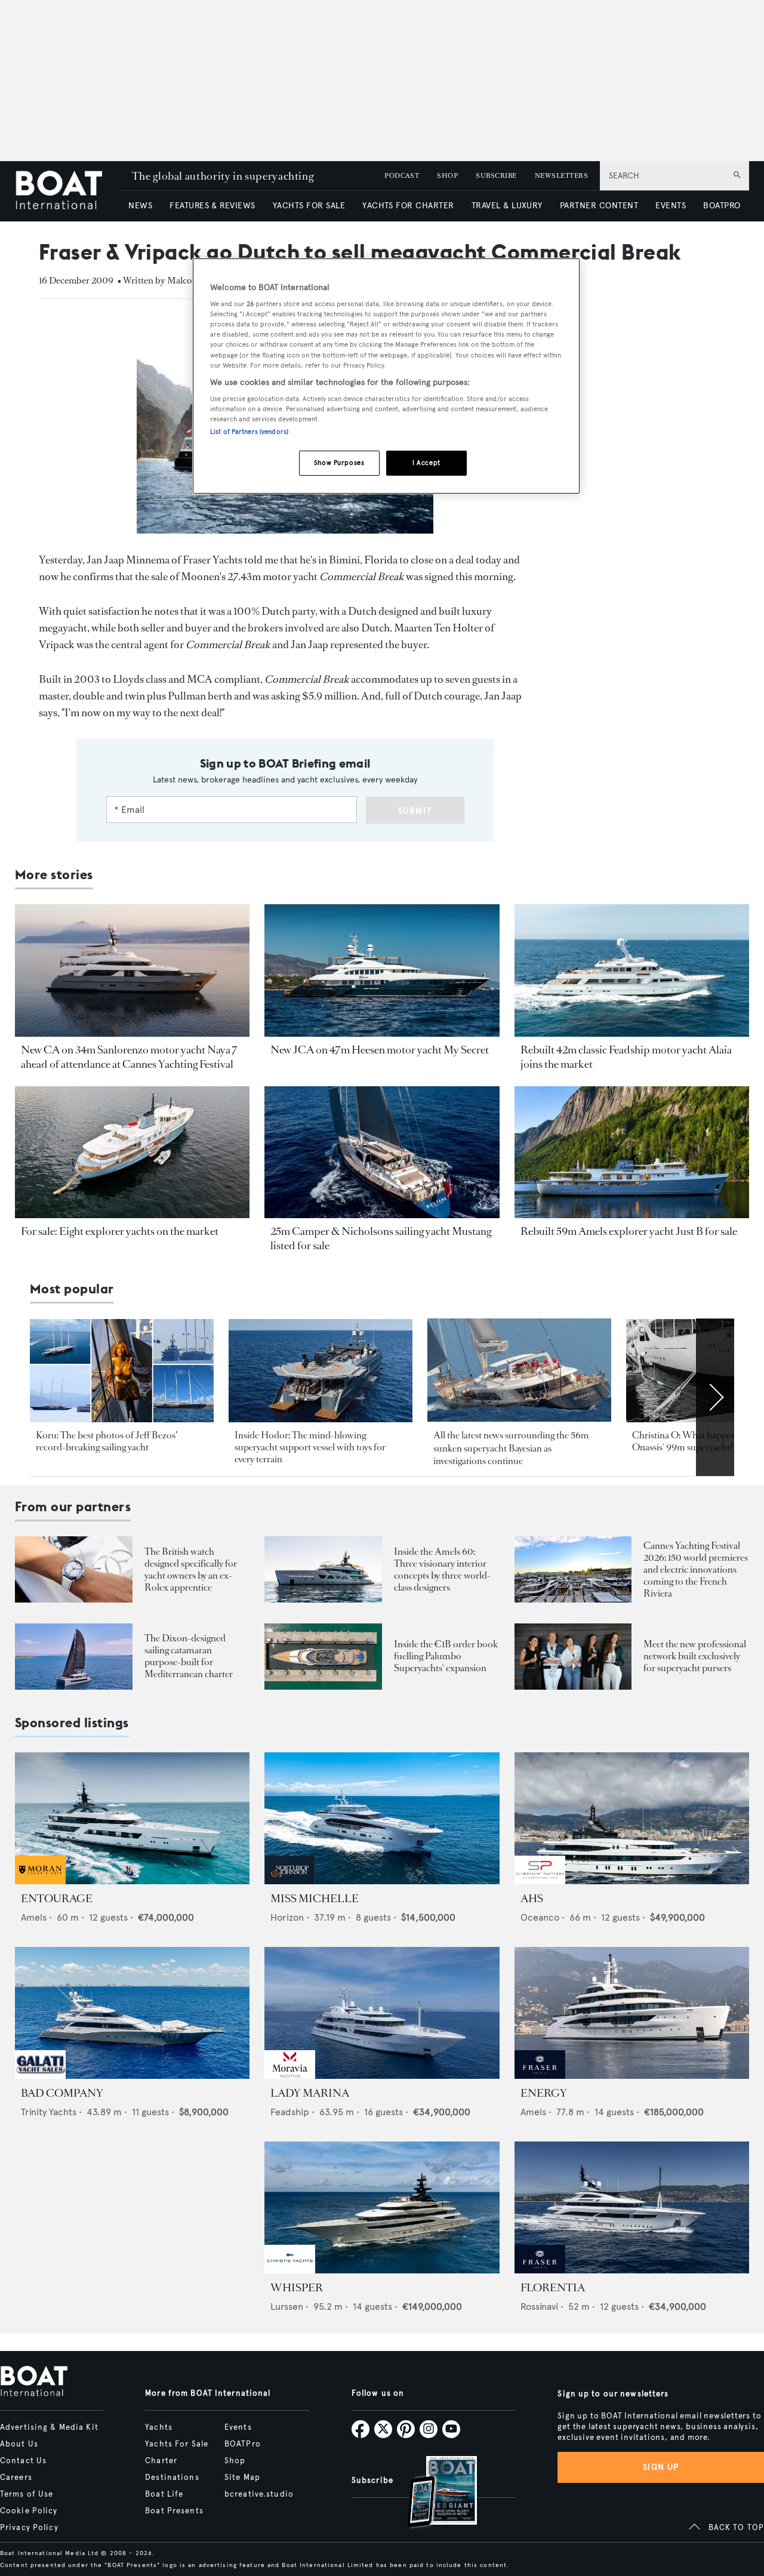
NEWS (140, 206)
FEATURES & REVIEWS (212, 206)
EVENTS (671, 206)
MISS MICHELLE (315, 1899)
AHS (532, 1899)
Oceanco (540, 1917)
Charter (161, 2461)
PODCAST (402, 176)
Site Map (242, 2478)
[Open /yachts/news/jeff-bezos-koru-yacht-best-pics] (122, 1371)
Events (238, 2427)
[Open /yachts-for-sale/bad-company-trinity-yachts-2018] (132, 2013)
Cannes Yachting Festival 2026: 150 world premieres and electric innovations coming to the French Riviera (696, 1569)
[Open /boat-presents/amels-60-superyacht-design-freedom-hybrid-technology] (323, 1569)
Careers (16, 2478)
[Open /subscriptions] (432, 2493)
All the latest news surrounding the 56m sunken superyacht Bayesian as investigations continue (511, 1448)
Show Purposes (339, 463)
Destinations (172, 2478)
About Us (19, 2444)
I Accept (426, 463)
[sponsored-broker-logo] (40, 1881)
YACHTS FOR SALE (309, 206)
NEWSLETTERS (561, 176)
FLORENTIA (553, 2288)
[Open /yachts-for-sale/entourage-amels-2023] (132, 1818)
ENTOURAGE (57, 1899)
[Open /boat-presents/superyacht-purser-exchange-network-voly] (573, 1657)
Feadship (290, 2112)
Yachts (159, 2427)
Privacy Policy (29, 2528)
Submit (415, 811)
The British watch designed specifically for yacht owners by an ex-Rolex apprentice (191, 1569)
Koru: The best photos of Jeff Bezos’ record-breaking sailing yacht (107, 1441)
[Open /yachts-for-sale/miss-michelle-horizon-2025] (382, 1818)
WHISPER (297, 2288)
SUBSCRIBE (496, 176)
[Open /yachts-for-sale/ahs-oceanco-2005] (632, 1818)
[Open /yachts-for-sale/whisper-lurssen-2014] (382, 2207)
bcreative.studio (259, 2494)
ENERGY (544, 2093)
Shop (235, 2461)
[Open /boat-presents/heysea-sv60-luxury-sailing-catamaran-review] (74, 1657)
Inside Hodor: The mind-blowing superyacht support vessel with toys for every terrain (310, 1447)
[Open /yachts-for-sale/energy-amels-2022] (632, 2013)
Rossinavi (539, 2307)
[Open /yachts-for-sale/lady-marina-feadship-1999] (382, 2013)
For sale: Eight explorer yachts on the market (120, 1231)
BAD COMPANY (62, 2093)
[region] (386, 376)
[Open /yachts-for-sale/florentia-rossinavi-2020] (632, 2207)
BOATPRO (722, 206)
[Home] (67, 191)
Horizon (287, 1917)
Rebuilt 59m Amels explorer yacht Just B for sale (629, 1231)
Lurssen (287, 2307)
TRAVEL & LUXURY (507, 206)
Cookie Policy (29, 2511)
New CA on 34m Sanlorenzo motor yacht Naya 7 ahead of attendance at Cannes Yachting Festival (129, 1057)
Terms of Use (27, 2494)
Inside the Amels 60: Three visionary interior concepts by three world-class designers (442, 1569)
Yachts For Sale (177, 2444)
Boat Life (164, 2494)
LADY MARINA (310, 2093)
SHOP (447, 176)
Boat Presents (174, 2511)
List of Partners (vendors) (249, 432)
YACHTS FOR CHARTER (408, 206)
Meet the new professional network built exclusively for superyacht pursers (695, 1656)
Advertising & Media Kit (49, 2427)
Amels (34, 1917)
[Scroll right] (715, 1397)
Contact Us (23, 2461)
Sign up (661, 2467)
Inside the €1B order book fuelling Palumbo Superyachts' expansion (446, 1656)
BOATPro (243, 2444)
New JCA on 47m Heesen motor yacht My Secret (380, 1050)
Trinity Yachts (49, 2112)
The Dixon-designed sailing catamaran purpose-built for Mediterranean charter (189, 1656)
